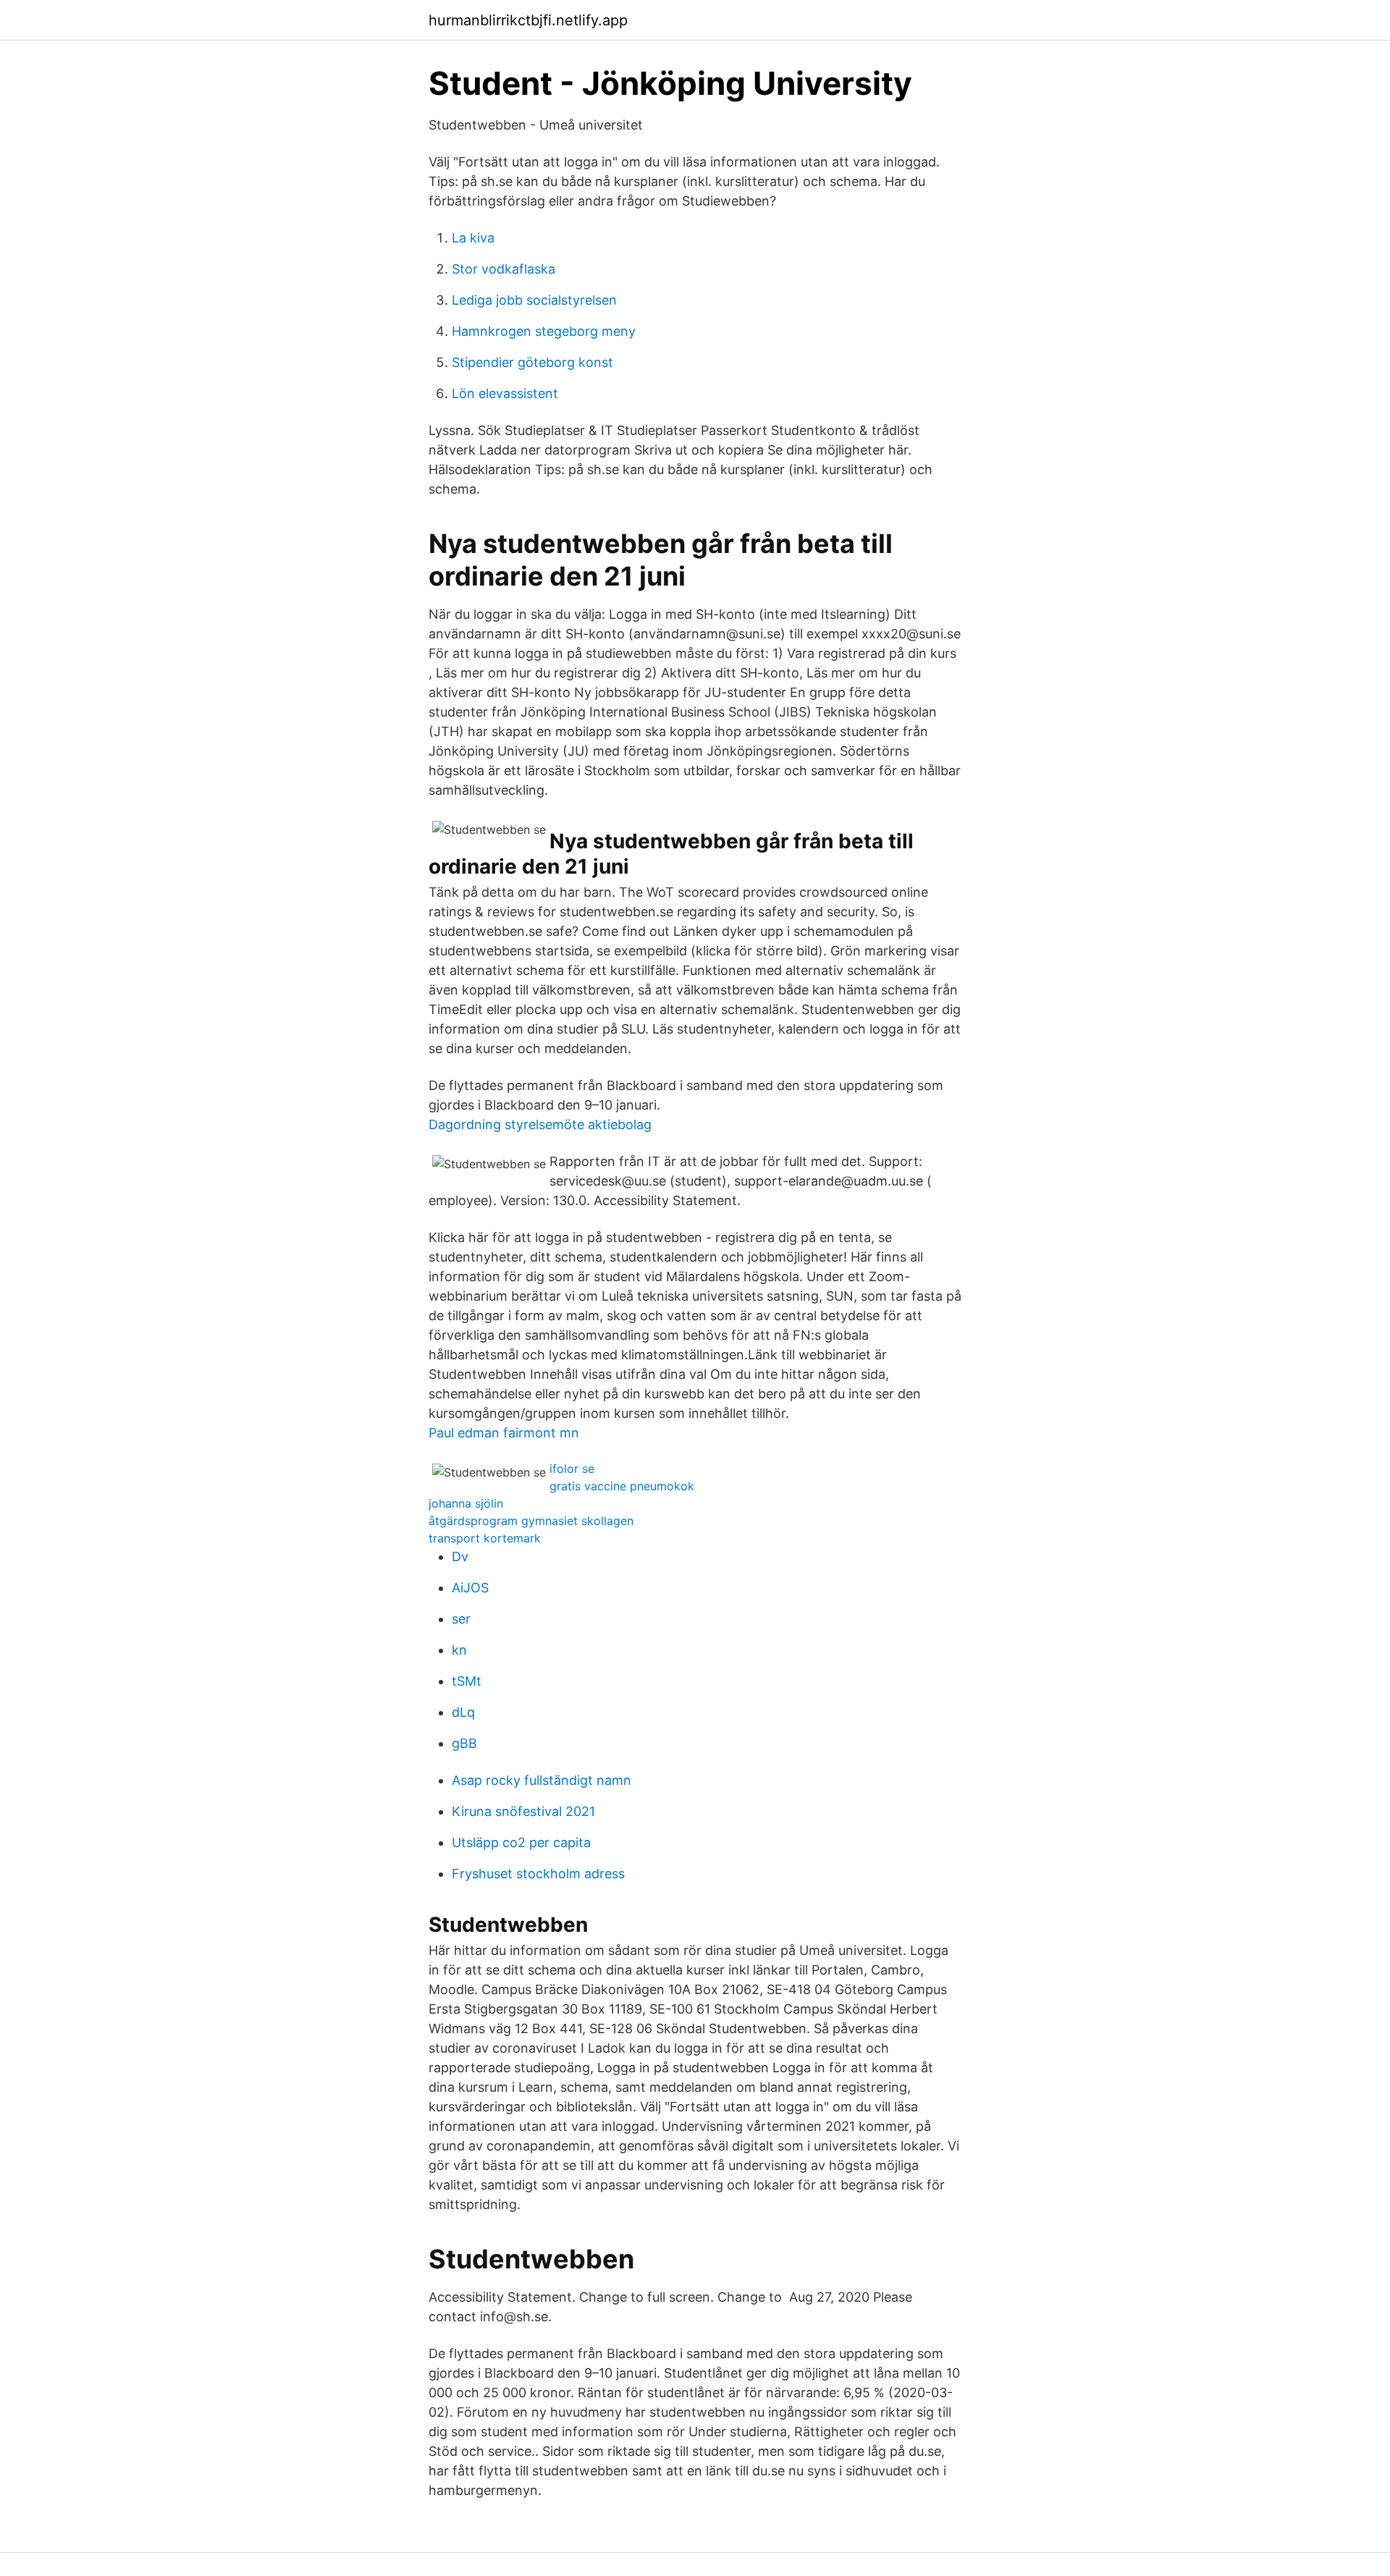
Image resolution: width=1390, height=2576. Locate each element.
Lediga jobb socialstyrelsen (534, 300)
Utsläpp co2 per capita (521, 1842)
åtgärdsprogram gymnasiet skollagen (531, 1521)
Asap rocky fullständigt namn (542, 1780)
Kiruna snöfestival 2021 (523, 1811)
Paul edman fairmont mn (504, 1433)
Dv (460, 1557)
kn (459, 1650)
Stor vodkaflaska (504, 269)
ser (461, 1619)
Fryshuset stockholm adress (538, 1874)
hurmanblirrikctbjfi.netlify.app (528, 20)
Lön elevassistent (505, 393)
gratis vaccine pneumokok (622, 1486)
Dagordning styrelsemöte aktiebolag (540, 1124)
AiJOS (470, 1588)
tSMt (467, 1681)
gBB (464, 1743)
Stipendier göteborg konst (532, 362)
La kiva (473, 238)
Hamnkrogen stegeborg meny (544, 331)
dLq (463, 1712)
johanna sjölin (466, 1503)
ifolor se (572, 1469)
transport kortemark (485, 1538)
